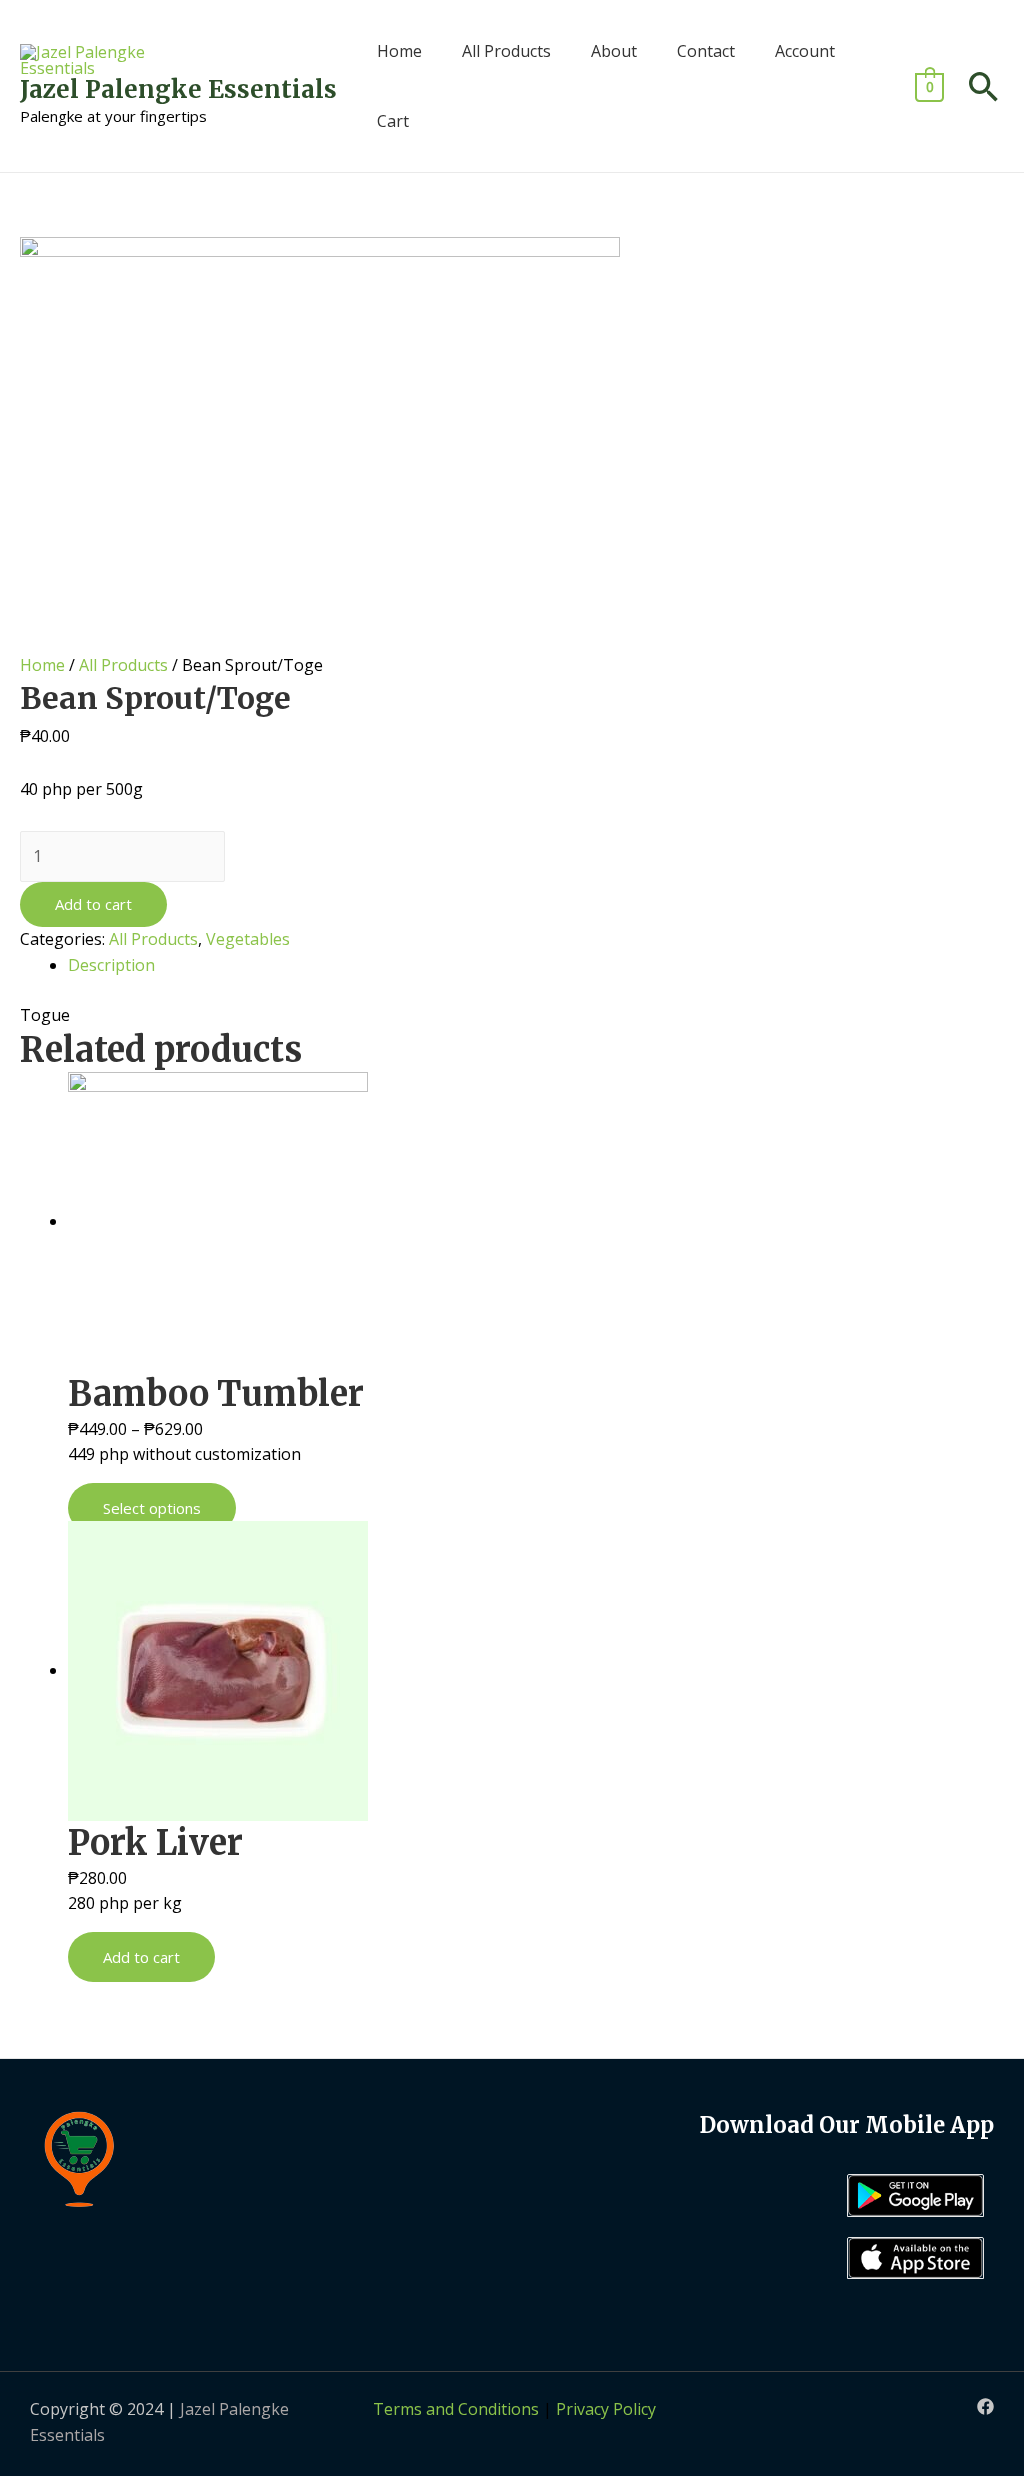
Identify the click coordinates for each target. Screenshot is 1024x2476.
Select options (152, 1508)
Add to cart (93, 904)
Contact (706, 51)
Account (805, 51)
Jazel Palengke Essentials (178, 89)
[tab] (536, 966)
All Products (506, 51)
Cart (393, 121)
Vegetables (248, 939)
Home (399, 51)
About (614, 51)
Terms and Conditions (456, 2409)
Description (111, 965)
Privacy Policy (606, 2409)
